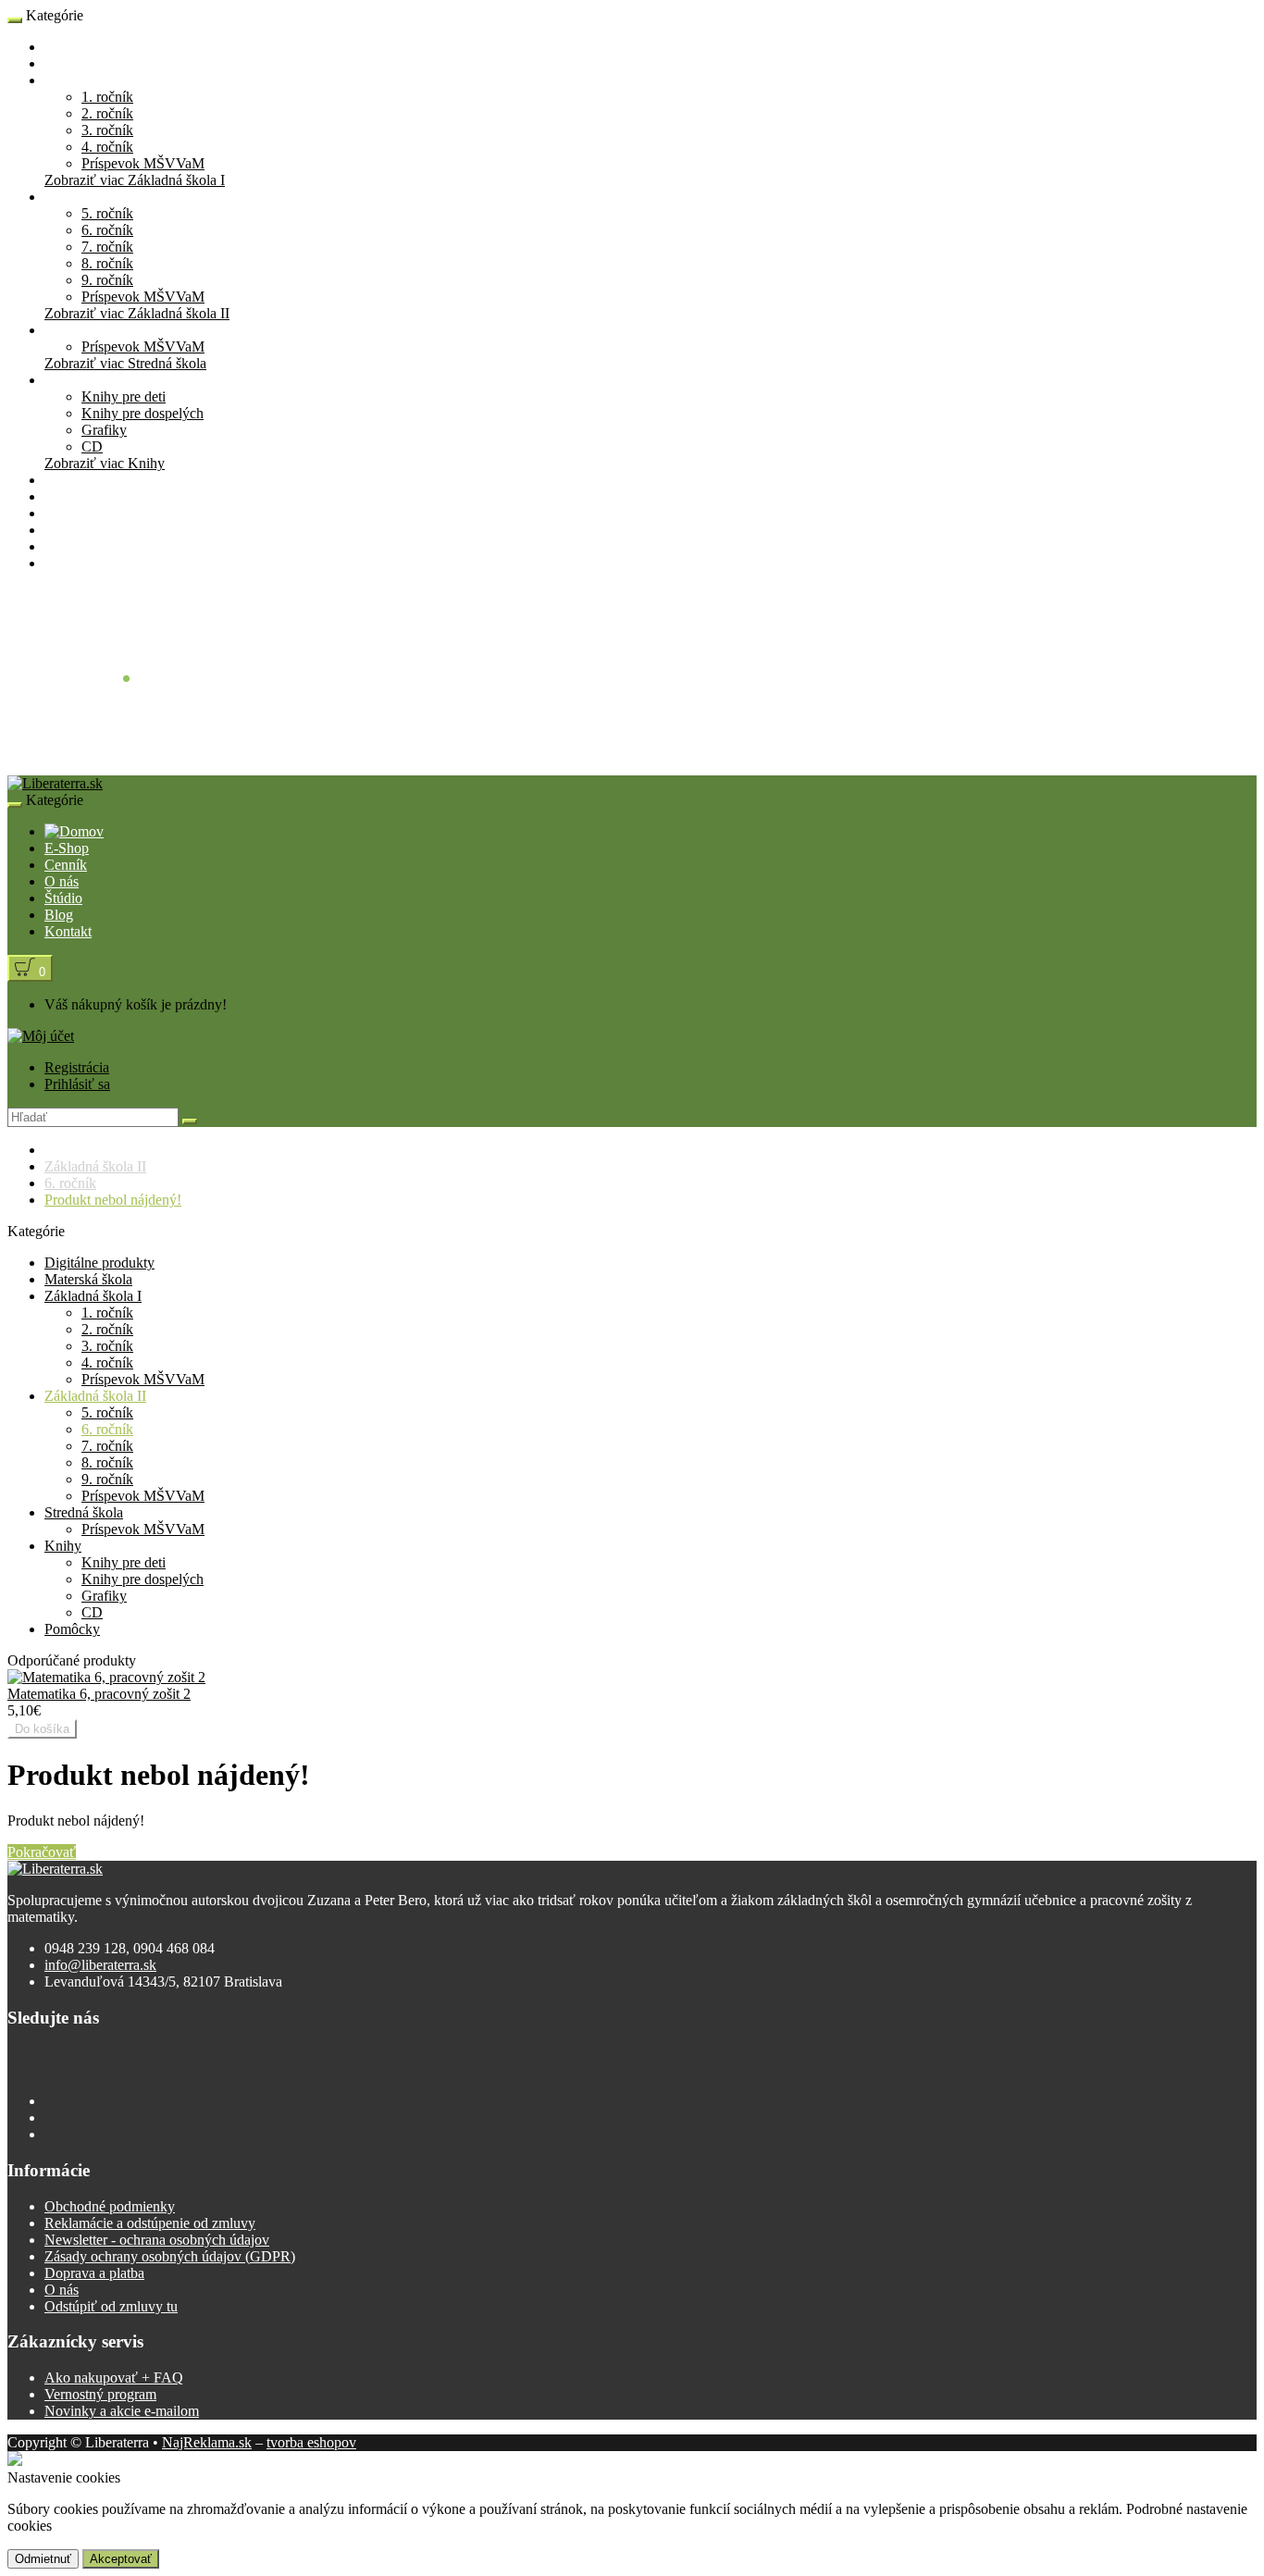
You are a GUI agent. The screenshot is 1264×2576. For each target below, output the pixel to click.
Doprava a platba (94, 2273)
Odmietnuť (43, 2559)
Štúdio (63, 530)
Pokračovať (42, 1852)
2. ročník (107, 113)
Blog (59, 546)
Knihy (63, 380)
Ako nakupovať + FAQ (114, 2378)
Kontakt (68, 563)
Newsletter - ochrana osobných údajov (157, 2240)
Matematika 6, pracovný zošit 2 (99, 1694)
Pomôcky (72, 480)
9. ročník (107, 280)
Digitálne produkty (99, 1263)
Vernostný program (100, 2394)
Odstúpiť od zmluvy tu (111, 2306)
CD (92, 446)
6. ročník (107, 230)
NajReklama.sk (207, 2442)
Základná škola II (95, 197)
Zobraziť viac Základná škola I (135, 180)
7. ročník (107, 247)
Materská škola (88, 63)
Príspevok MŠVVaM (143, 163)
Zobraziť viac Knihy (105, 463)
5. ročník (107, 213)
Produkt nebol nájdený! (113, 1200)
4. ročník (107, 147)
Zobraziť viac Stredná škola (125, 363)
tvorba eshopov (311, 2442)
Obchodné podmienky (110, 2206)
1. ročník (107, 97)
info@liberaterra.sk (100, 1965)
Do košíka (42, 1729)
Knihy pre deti (124, 396)
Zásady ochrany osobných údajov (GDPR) (170, 2256)
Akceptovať (121, 2559)
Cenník (66, 496)
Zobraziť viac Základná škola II (137, 313)
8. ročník (107, 263)
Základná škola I (93, 80)
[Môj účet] (41, 1036)
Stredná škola (84, 330)
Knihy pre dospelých (143, 413)
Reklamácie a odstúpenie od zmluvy (150, 2223)
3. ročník (107, 130)
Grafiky (104, 430)
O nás (62, 513)
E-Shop (67, 47)
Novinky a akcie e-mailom (122, 2411)
